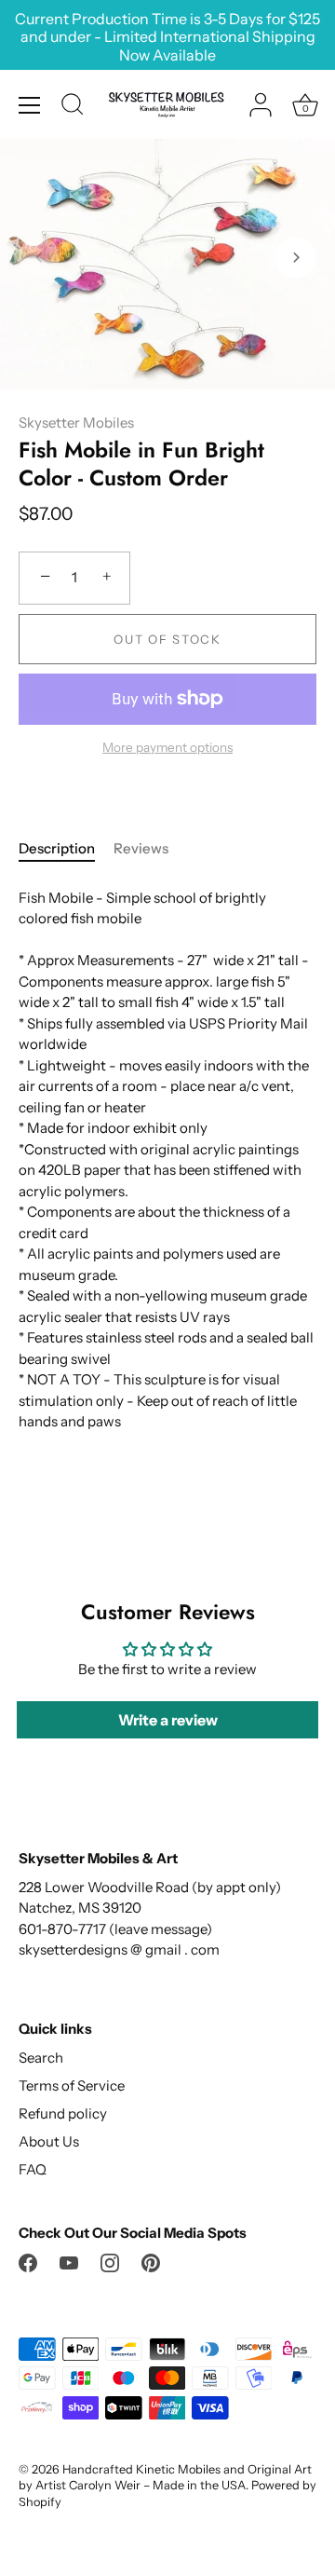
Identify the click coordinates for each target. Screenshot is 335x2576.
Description (57, 848)
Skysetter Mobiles (76, 423)
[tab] (66, 849)
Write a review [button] (168, 1720)
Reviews (141, 848)
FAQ (33, 2169)
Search (41, 2058)
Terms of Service (72, 2085)
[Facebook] (28, 2261)
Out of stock (167, 639)
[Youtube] (69, 2261)
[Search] (73, 107)
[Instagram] (110, 2261)
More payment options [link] (167, 747)
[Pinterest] (151, 2261)
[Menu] (30, 105)
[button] (39, 257)
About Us (49, 2141)
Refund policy (63, 2113)
